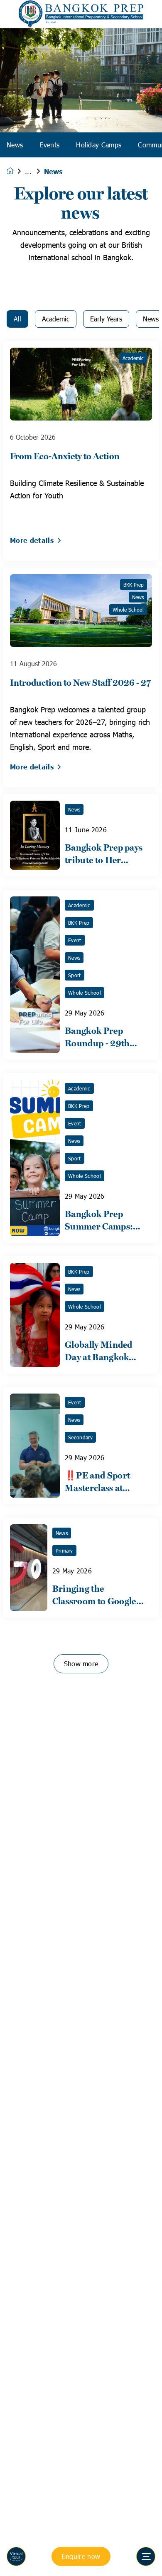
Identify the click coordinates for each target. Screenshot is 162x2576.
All (17, 319)
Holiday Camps (99, 145)
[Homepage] (16, 171)
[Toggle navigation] (146, 2556)
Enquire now (81, 2556)
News (15, 145)
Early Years (106, 319)
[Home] (81, 14)
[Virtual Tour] (16, 2556)
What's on (34, 171)
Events (49, 145)
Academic (56, 319)
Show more (81, 1664)
